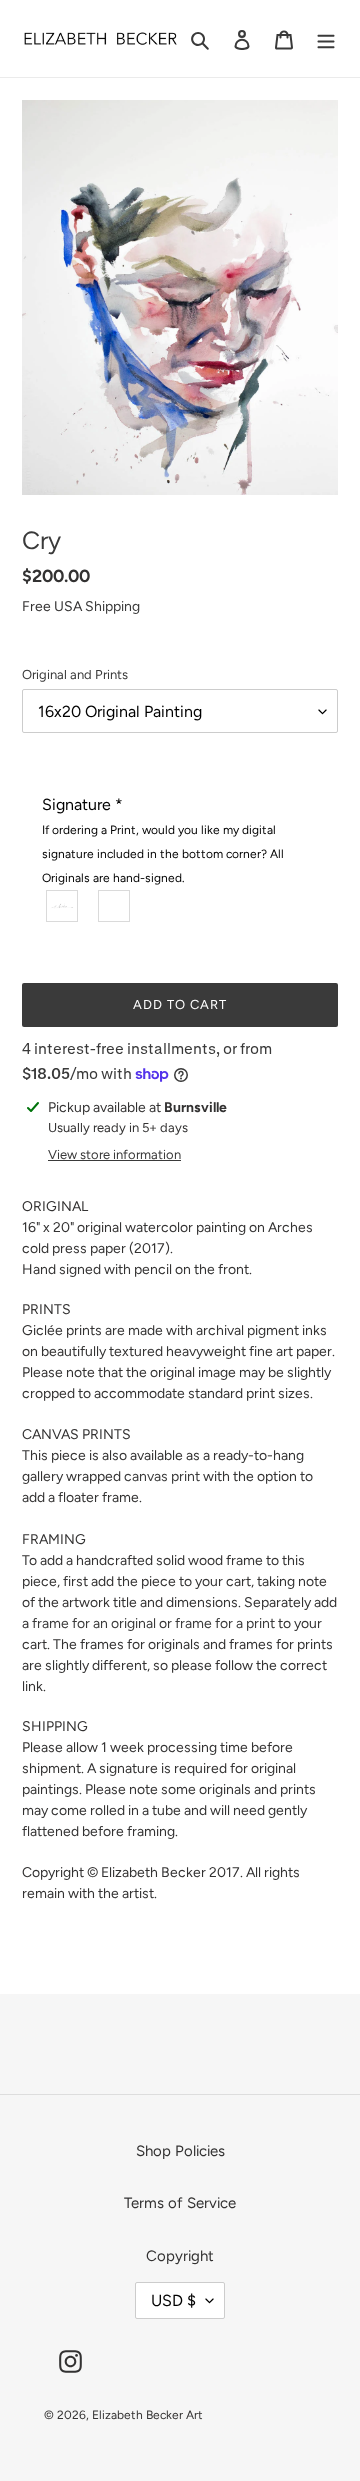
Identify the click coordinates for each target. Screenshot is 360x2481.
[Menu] (326, 38)
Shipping (112, 606)
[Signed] (63, 906)
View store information (114, 1154)
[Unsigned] (115, 906)
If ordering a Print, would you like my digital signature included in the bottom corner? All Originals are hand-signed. (163, 854)
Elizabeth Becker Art (147, 2415)
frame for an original (94, 1623)
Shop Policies (180, 2151)
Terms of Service (180, 2203)
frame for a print (225, 1623)
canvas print (162, 1476)
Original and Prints (75, 674)
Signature (163, 840)
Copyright (180, 2256)
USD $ (173, 2300)
